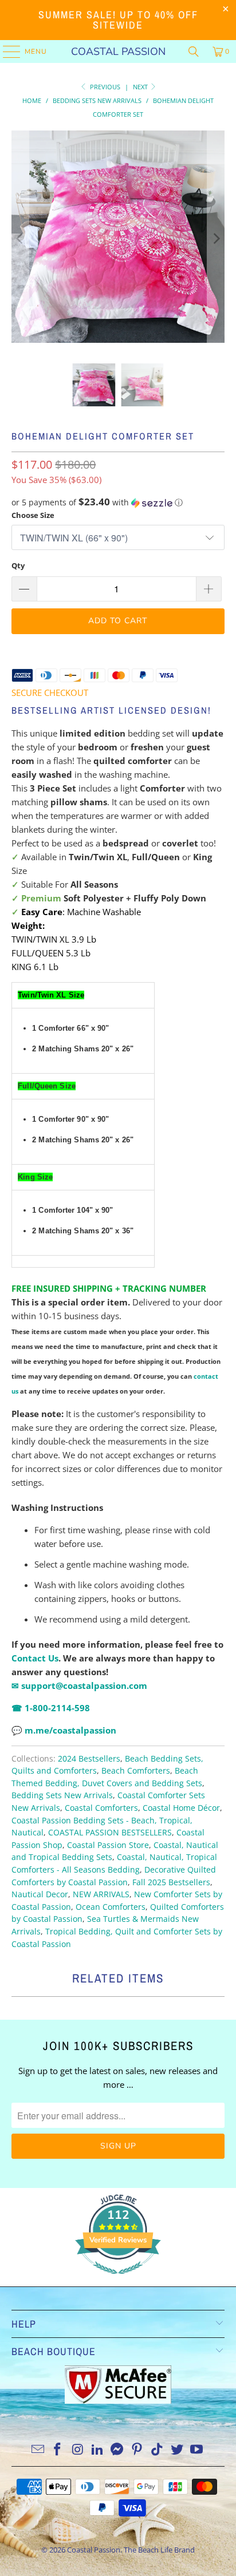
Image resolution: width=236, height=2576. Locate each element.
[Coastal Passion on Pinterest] (137, 2450)
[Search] (194, 52)
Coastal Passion (118, 52)
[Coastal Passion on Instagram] (78, 2450)
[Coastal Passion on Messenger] (117, 2450)
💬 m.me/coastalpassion (64, 1730)
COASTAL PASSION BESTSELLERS (110, 1833)
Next (141, 87)
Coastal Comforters (101, 1808)
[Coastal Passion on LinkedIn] (97, 2450)
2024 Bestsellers (89, 1759)
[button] (118, 502)
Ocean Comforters (111, 1907)
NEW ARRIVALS (101, 1894)
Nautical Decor (40, 1894)
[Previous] (20, 238)
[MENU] (6, 52)
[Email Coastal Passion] (38, 2450)
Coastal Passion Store (108, 1845)
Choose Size (33, 515)
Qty (18, 565)
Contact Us (35, 1658)
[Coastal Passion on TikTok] (158, 2450)
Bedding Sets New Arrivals (62, 1795)
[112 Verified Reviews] (118, 2280)
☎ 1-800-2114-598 (51, 1708)
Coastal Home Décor (181, 1808)
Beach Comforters (136, 1771)
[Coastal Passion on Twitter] (177, 2450)
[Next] (216, 238)
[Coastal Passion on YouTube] (197, 2450)
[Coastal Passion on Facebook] (58, 2450)
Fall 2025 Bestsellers (171, 1882)
